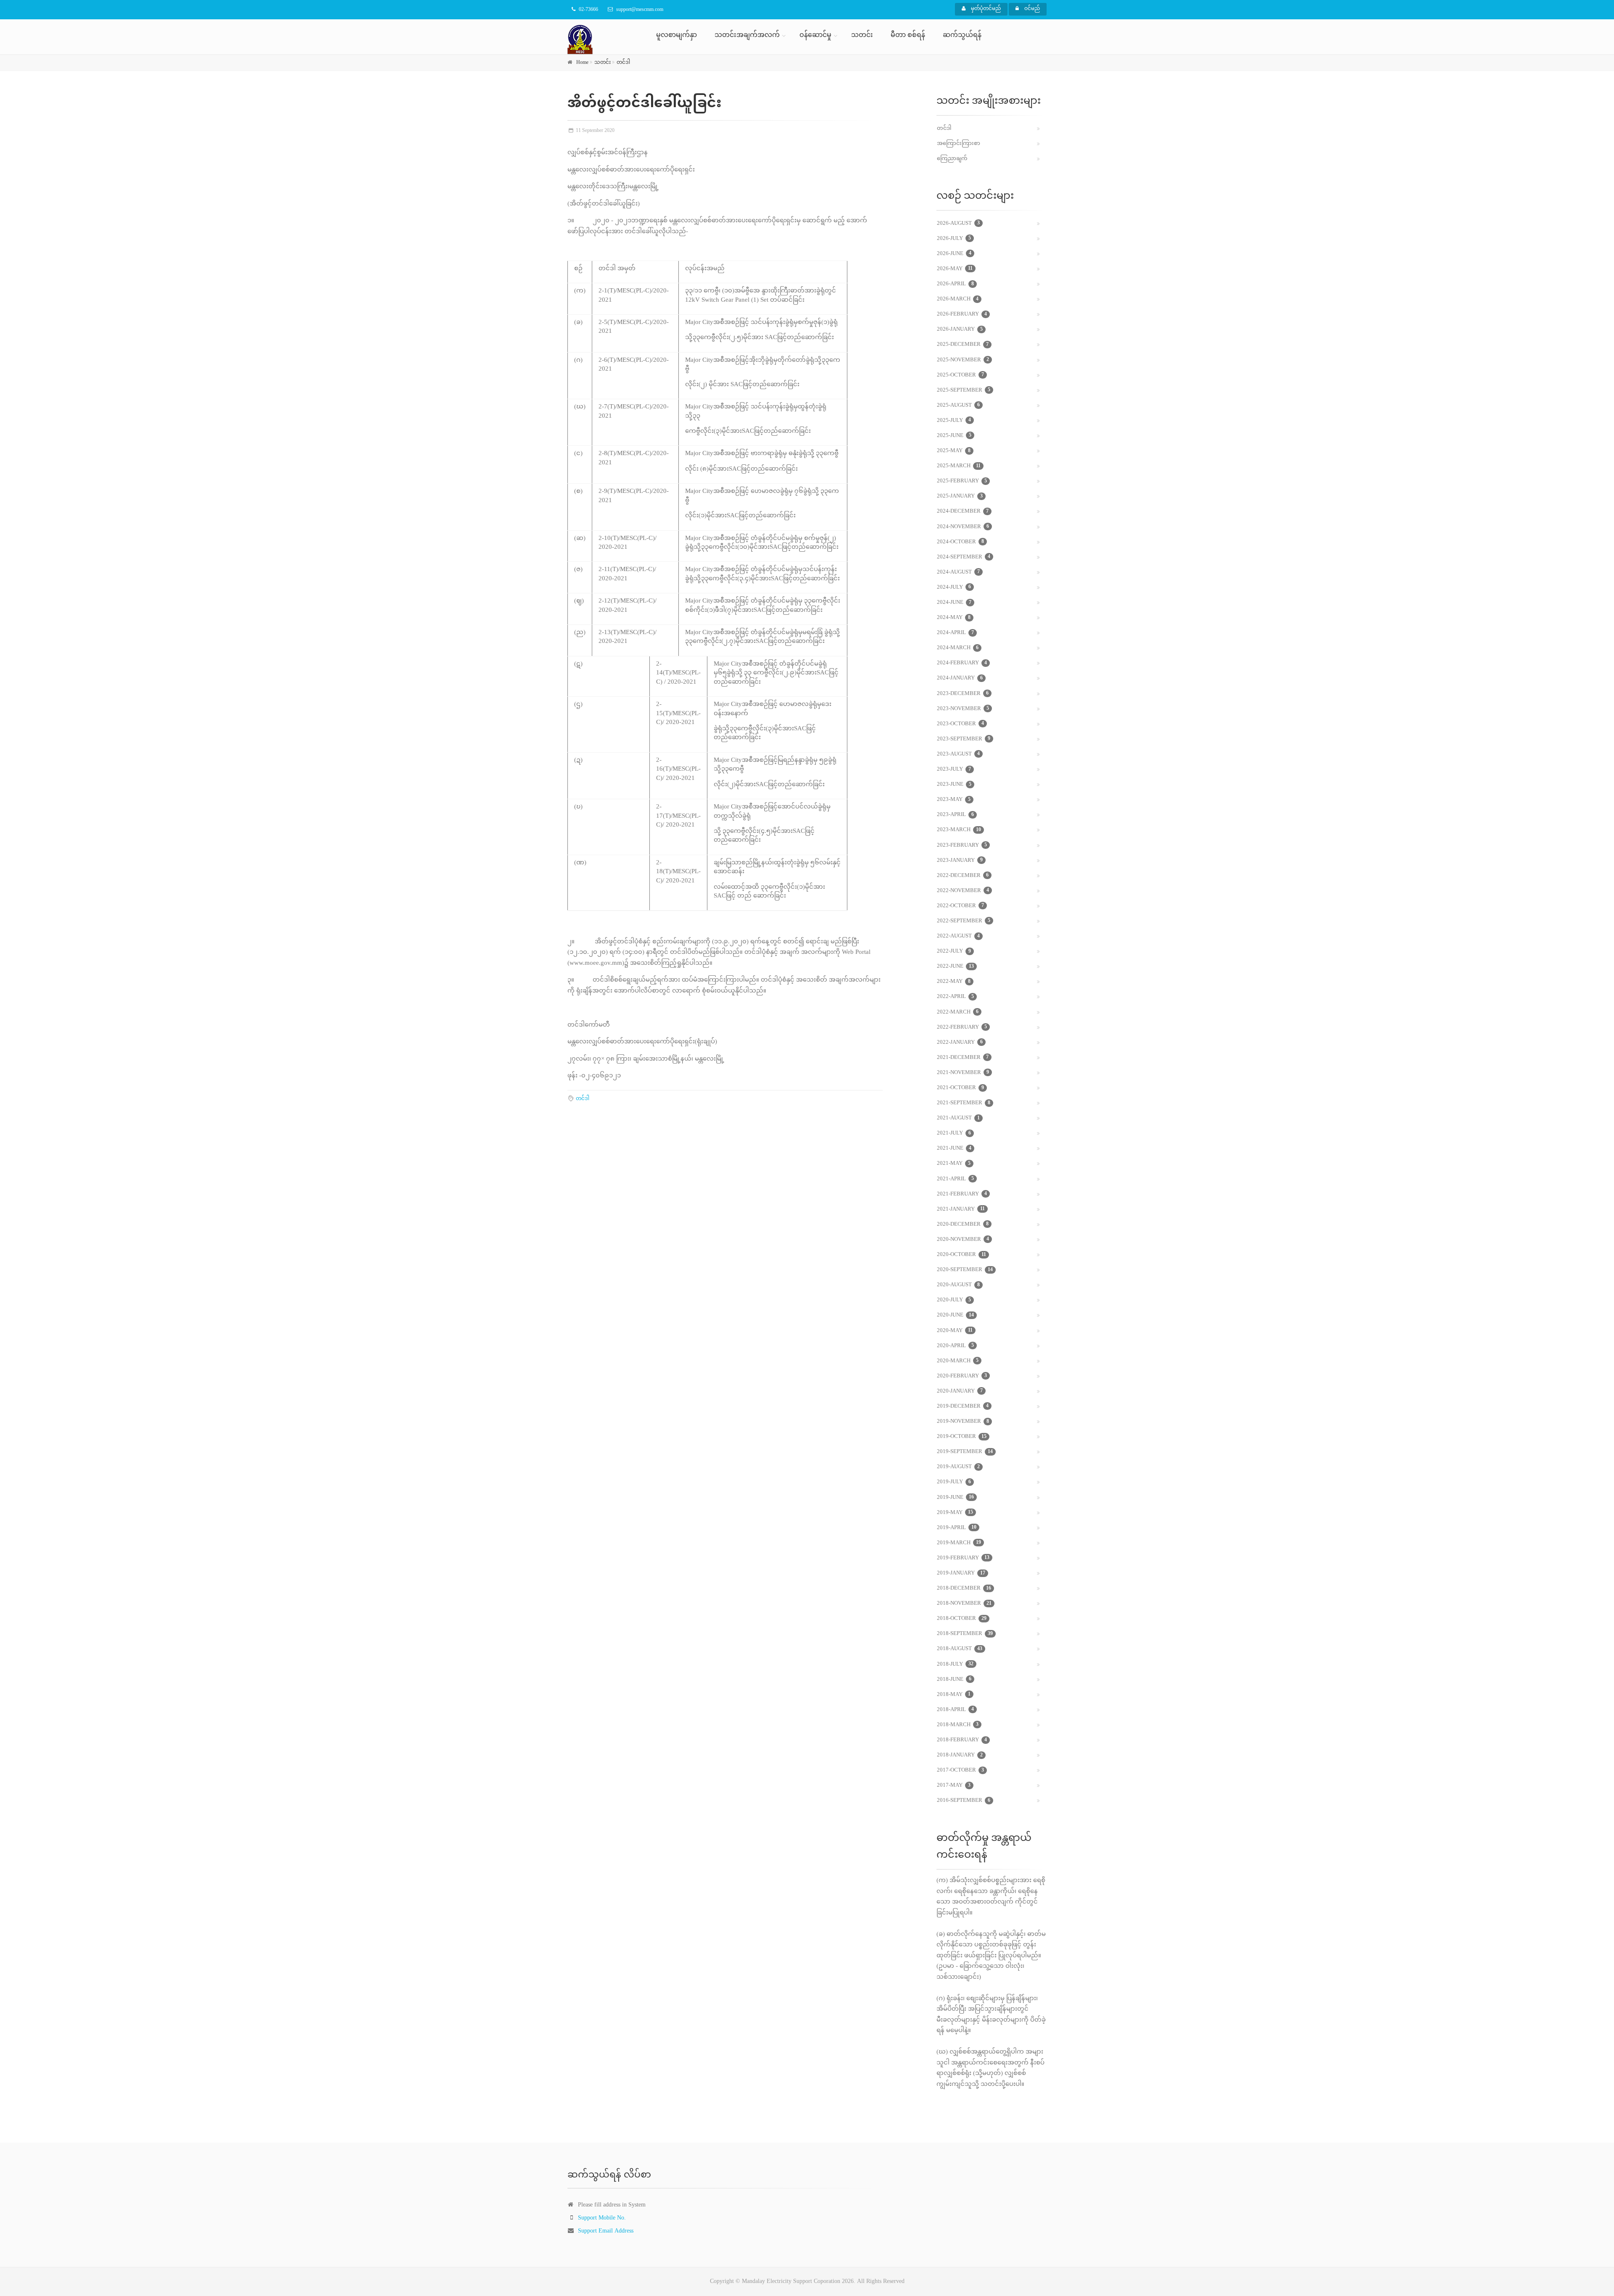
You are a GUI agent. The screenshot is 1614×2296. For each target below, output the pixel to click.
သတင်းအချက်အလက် (747, 36)
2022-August (958, 936)
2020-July (954, 1300)
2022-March (958, 1012)
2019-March (959, 1543)
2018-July (955, 1664)
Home (582, 63)
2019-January (961, 1573)
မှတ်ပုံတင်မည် (985, 9)
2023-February (962, 845)
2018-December (964, 1588)
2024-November (963, 527)
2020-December (963, 1224)
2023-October (960, 724)
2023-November (963, 709)
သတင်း (862, 36)
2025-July (954, 421)
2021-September (964, 1103)
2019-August (958, 1467)
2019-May (955, 1513)
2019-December (963, 1406)
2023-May (954, 800)
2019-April (957, 1528)
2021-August (958, 1118)
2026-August (958, 224)
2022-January (960, 1043)
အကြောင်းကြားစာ (959, 144)
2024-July (954, 587)
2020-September (965, 1270)
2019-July (954, 1482)
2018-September (965, 1634)
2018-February (962, 1740)
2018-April (955, 1710)
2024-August (958, 572)
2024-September (964, 557)
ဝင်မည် (1031, 9)
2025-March (959, 466)
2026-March (958, 299)
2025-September (964, 390)
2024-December (963, 511)
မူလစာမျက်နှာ (676, 36)
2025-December (963, 345)
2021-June (954, 1148)
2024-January (960, 678)
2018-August (960, 1649)
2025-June (954, 436)
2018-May (954, 1695)
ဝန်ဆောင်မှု (815, 36)
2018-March (958, 1725)
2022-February (962, 1027)
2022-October (960, 906)
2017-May (954, 1785)
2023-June (954, 785)
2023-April (955, 815)
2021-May (954, 1164)
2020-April (955, 1346)
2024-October (960, 542)
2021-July (954, 1133)
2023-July (954, 769)
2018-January (960, 1755)
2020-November (963, 1240)
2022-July (954, 951)
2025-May (954, 451)
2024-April (955, 633)
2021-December (963, 1058)
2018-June (954, 1680)
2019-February (963, 1558)
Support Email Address (606, 2231)
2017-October (960, 1770)
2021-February (962, 1194)
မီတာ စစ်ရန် (908, 36)
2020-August (958, 1285)
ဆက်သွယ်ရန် (962, 36)
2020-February (962, 1376)
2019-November (963, 1422)
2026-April (955, 284)
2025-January (960, 496)
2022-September (964, 921)
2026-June (954, 254)
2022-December (963, 876)
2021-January (961, 1209)
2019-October (962, 1437)
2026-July (954, 239)
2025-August (958, 405)
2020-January (960, 1391)
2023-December (963, 694)
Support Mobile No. (602, 2218)
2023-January (960, 861)
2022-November (963, 891)
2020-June (955, 1315)
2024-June (954, 603)
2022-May (954, 982)
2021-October (960, 1088)
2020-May (955, 1331)
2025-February (962, 481)
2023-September (964, 739)
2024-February (962, 663)
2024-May (954, 618)
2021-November (963, 1073)
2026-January (960, 329)
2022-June (955, 966)
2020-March (958, 1361)
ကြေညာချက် (952, 159)
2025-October (960, 375)
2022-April (955, 997)
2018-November (964, 1604)
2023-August (958, 754)
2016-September (964, 1801)
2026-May (955, 269)
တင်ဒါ (623, 63)
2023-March (959, 830)
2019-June (955, 1498)
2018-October (962, 1619)
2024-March (958, 648)
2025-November (963, 360)
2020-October (961, 1255)
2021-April (955, 1179)
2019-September (965, 1452)
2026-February (962, 314)
